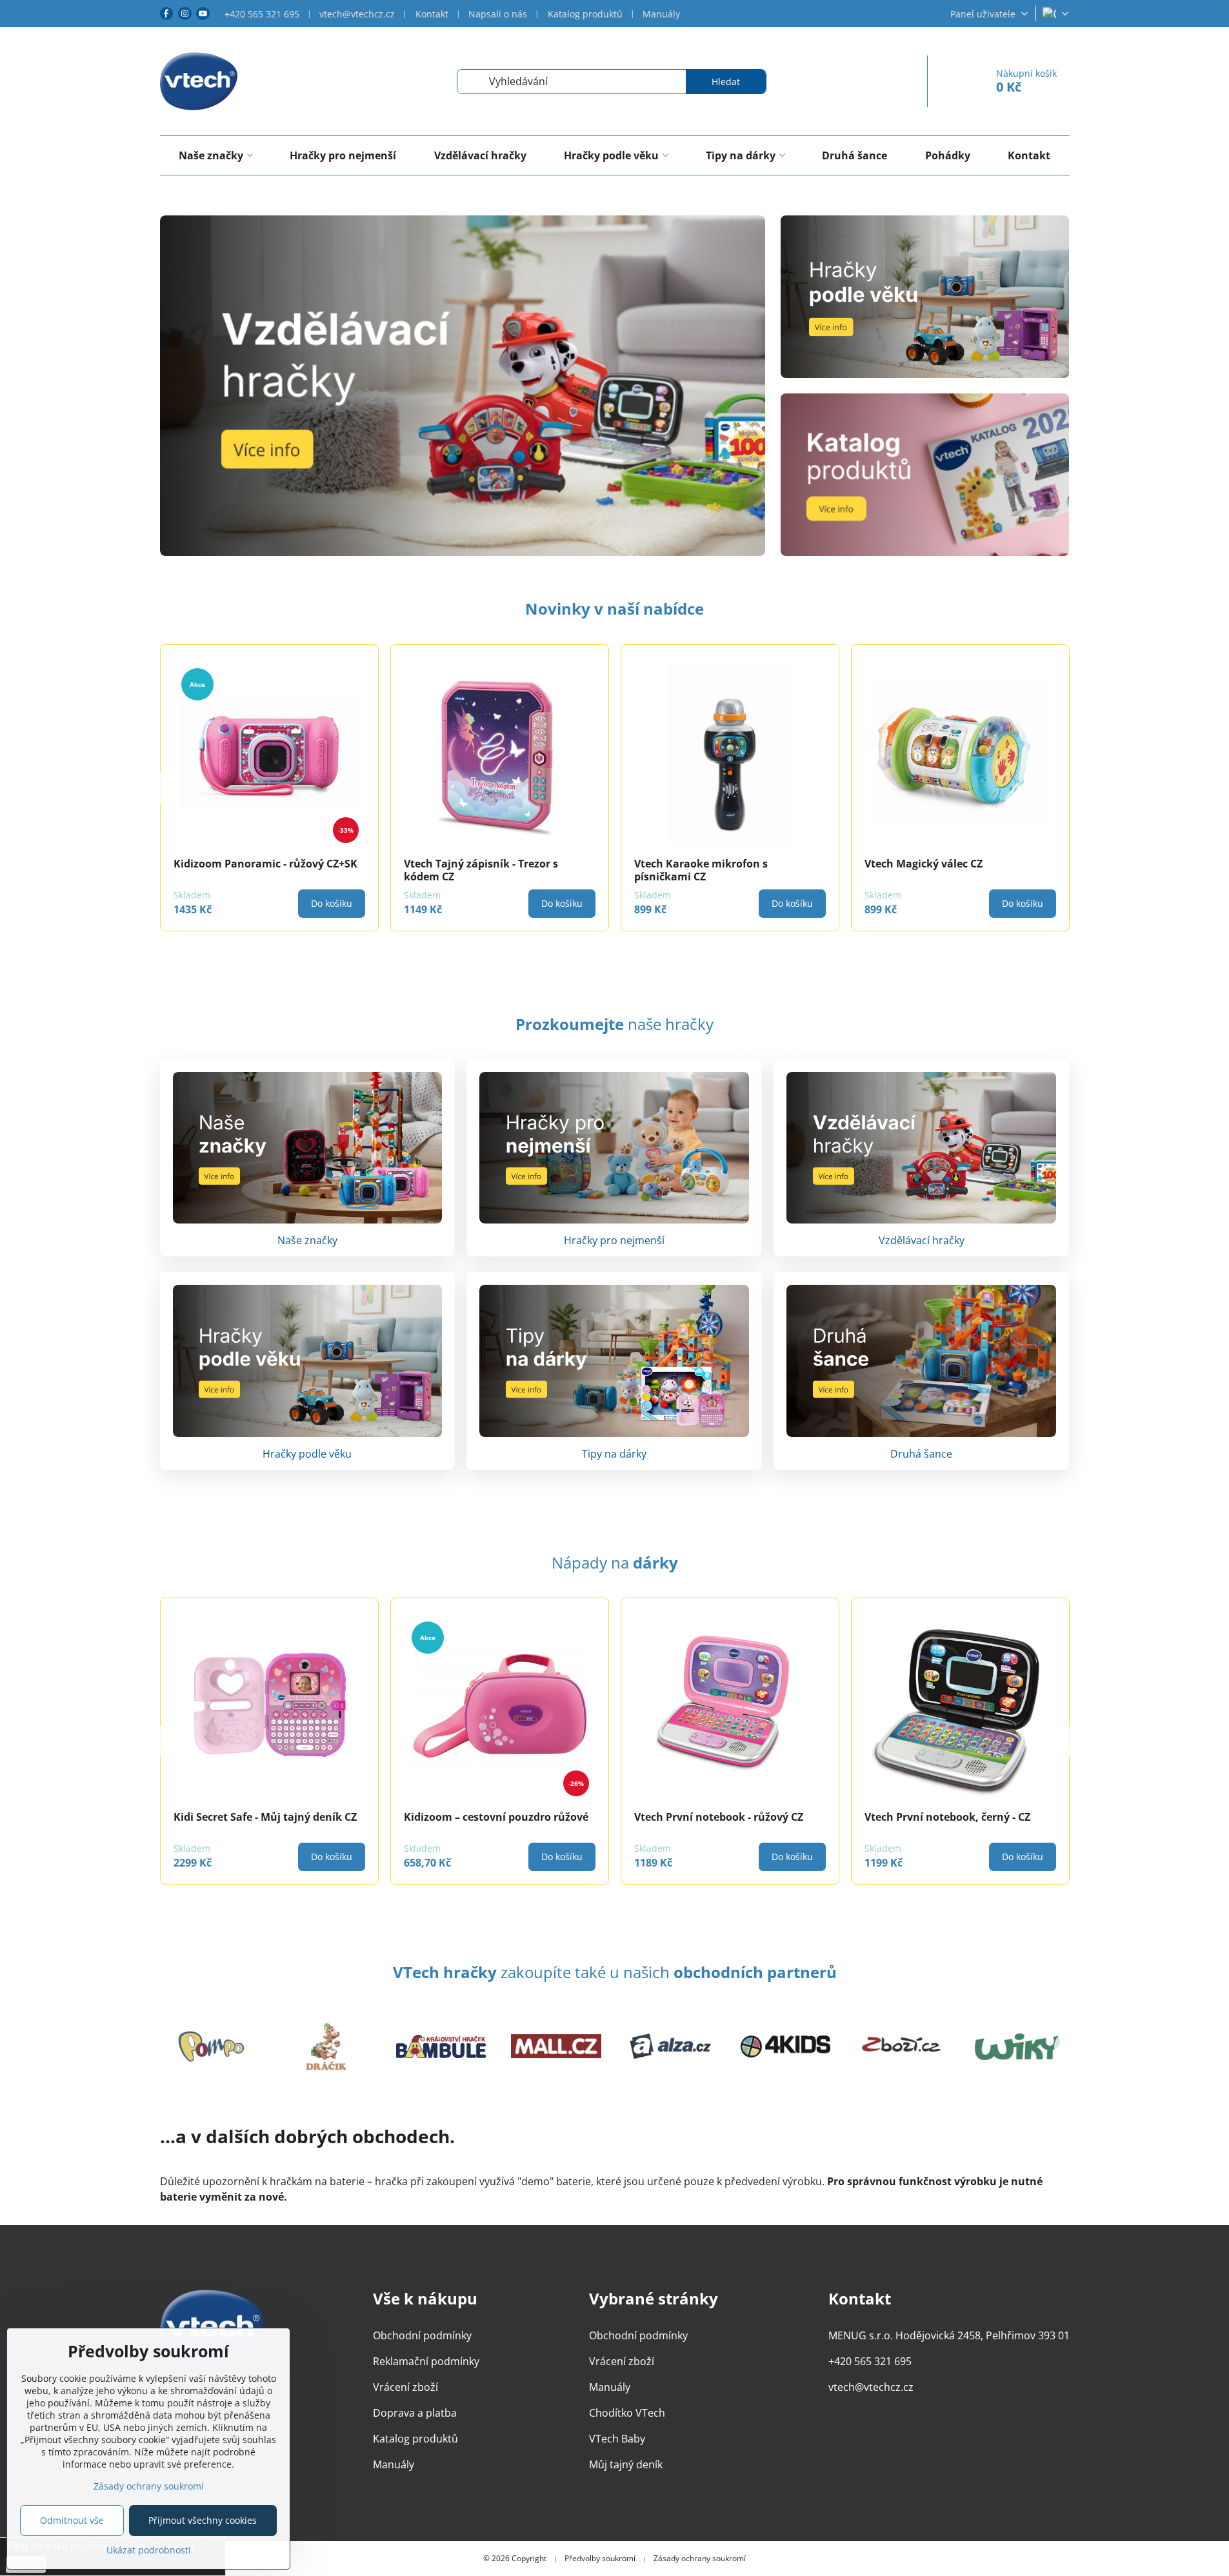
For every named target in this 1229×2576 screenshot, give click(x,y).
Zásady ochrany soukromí (700, 2559)
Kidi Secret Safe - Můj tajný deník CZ (265, 1817)
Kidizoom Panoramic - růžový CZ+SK (496, 864)
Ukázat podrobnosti (149, 2550)
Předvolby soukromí (600, 2559)
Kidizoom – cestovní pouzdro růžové (496, 1817)
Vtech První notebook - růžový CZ (719, 1817)
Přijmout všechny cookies (203, 2520)
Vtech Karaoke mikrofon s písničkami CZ (931, 870)
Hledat (726, 82)
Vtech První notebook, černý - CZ (947, 1817)
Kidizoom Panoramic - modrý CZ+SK (265, 864)
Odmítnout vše (72, 2520)
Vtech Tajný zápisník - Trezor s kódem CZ (711, 870)
